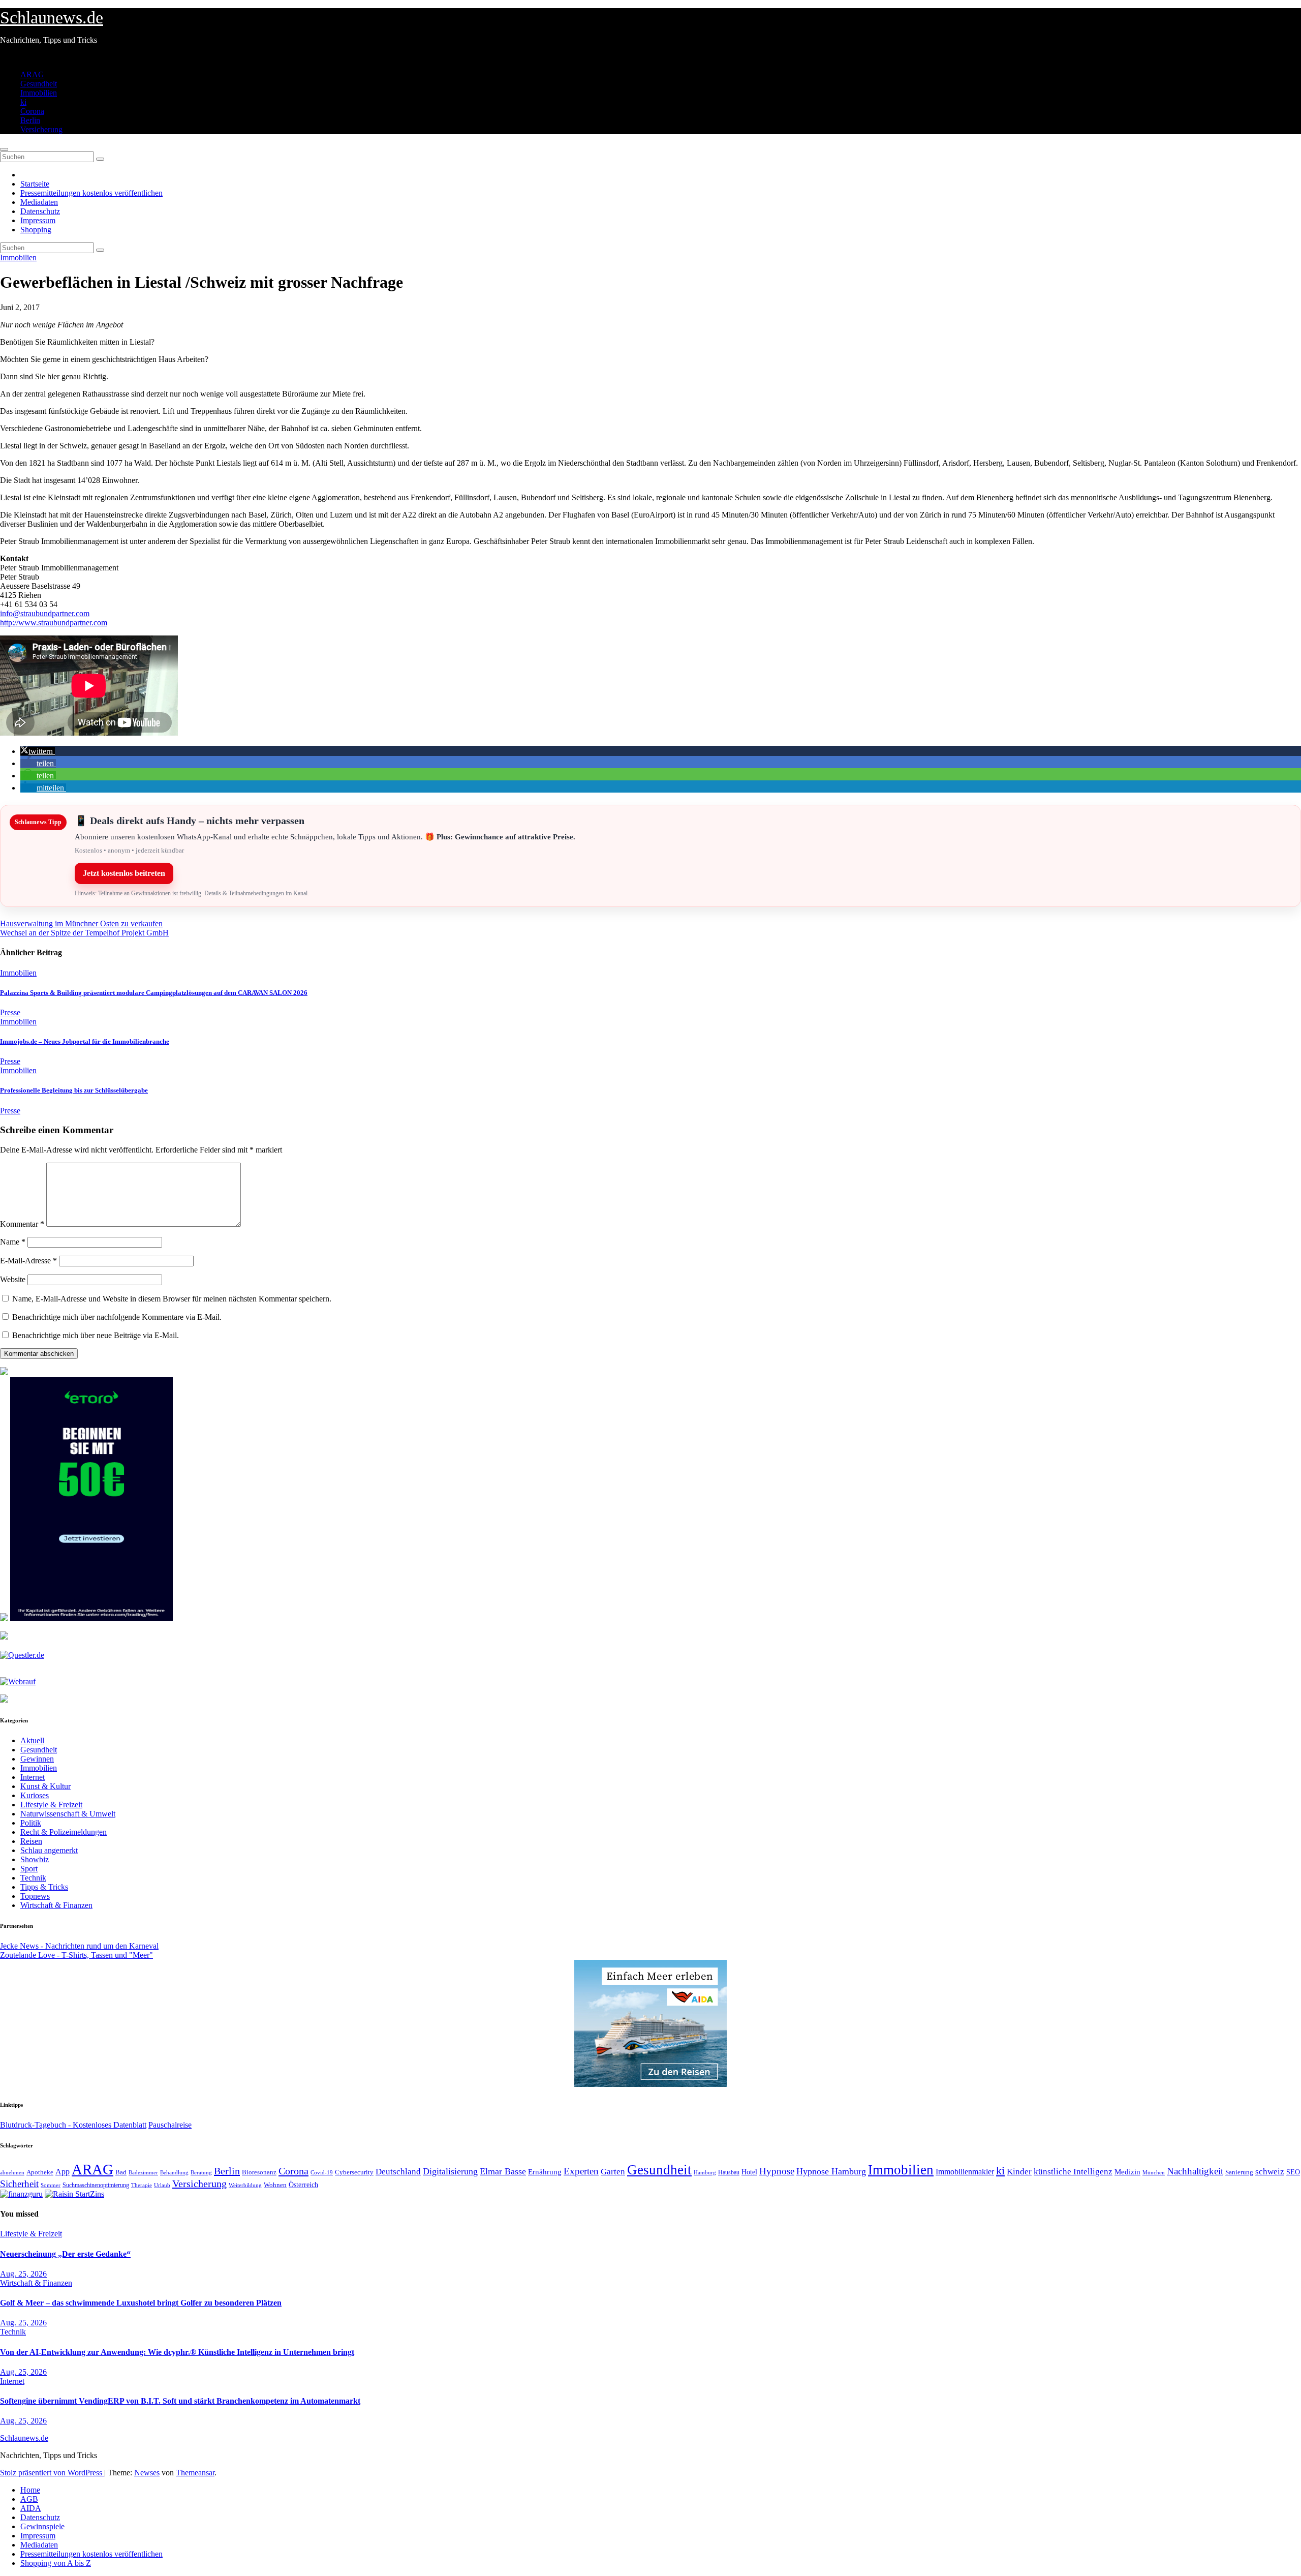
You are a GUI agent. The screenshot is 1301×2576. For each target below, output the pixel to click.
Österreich (303, 2185)
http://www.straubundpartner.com (54, 623)
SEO (1293, 2172)
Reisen (31, 1841)
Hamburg (705, 2173)
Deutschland (398, 2171)
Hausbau (729, 2172)
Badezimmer (143, 2172)
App (63, 2172)
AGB (29, 2499)
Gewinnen (37, 1759)
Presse (10, 1012)
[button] (38, 751)
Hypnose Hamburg (831, 2171)
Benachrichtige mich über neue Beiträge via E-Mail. (96, 1335)
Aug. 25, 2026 (23, 2274)
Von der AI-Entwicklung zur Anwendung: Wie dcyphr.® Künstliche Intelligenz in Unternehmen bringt (177, 2352)
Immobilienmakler (965, 2172)
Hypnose (777, 2171)
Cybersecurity (354, 2172)
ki (23, 102)
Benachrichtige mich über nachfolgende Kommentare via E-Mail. (117, 1317)
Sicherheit (19, 2184)
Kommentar (22, 1224)
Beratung (201, 2172)
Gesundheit (39, 84)
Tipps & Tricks (44, 1887)
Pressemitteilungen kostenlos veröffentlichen (91, 193)
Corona (32, 111)
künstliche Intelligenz (1073, 2172)
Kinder (1019, 2172)
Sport (29, 1869)
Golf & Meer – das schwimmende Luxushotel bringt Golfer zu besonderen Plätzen (141, 2303)
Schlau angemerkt (49, 1850)
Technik (33, 1878)
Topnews (35, 1896)
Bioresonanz (259, 2172)
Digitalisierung (450, 2171)
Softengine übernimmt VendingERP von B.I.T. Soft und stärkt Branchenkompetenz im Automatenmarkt (180, 2401)
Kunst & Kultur (45, 1786)
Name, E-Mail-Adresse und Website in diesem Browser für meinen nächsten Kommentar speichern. (172, 1299)
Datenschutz (40, 211)
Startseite (35, 184)
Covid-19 (322, 2172)
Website (13, 1279)
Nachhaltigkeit (1195, 2171)
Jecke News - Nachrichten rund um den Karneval (79, 1946)
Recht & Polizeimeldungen (64, 1832)
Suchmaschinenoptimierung (96, 2185)
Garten (613, 2171)
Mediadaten (39, 202)
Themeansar (195, 2473)
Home (30, 2490)
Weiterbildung (245, 2185)
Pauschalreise (170, 2125)
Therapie (142, 2185)
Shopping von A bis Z (56, 2563)
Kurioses (35, 1795)
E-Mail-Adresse (28, 1261)
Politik (31, 1823)
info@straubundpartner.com (45, 613)
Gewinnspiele (42, 2526)
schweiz (1270, 2172)
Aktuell (32, 1740)
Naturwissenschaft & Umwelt (68, 1814)
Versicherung (41, 129)
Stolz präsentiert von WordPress (52, 2473)
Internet (33, 1777)
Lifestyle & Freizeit (51, 1805)
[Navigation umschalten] (4, 149)
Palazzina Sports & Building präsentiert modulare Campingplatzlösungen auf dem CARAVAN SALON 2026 (154, 993)
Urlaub (162, 2185)
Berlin (30, 120)
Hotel (749, 2172)
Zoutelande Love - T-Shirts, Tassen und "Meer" (76, 1955)
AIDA (31, 2508)
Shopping (36, 230)
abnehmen (12, 2172)
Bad (121, 2172)
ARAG (32, 74)
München (1154, 2173)
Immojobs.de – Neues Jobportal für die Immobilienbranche (85, 1041)
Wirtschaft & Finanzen (56, 1905)
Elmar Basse (503, 2171)
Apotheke (40, 2172)
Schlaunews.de (52, 18)
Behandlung (174, 2173)
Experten (581, 2171)
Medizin (1127, 2172)
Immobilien (39, 93)
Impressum (38, 220)
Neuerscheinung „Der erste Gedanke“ (65, 2254)
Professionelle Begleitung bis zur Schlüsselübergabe (74, 1090)
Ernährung (545, 2172)
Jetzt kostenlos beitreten (124, 873)
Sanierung (1239, 2172)
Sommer (51, 2185)
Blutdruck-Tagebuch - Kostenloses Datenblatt (73, 2125)
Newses (147, 2473)
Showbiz (35, 1859)
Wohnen (275, 2185)
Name (13, 1242)
